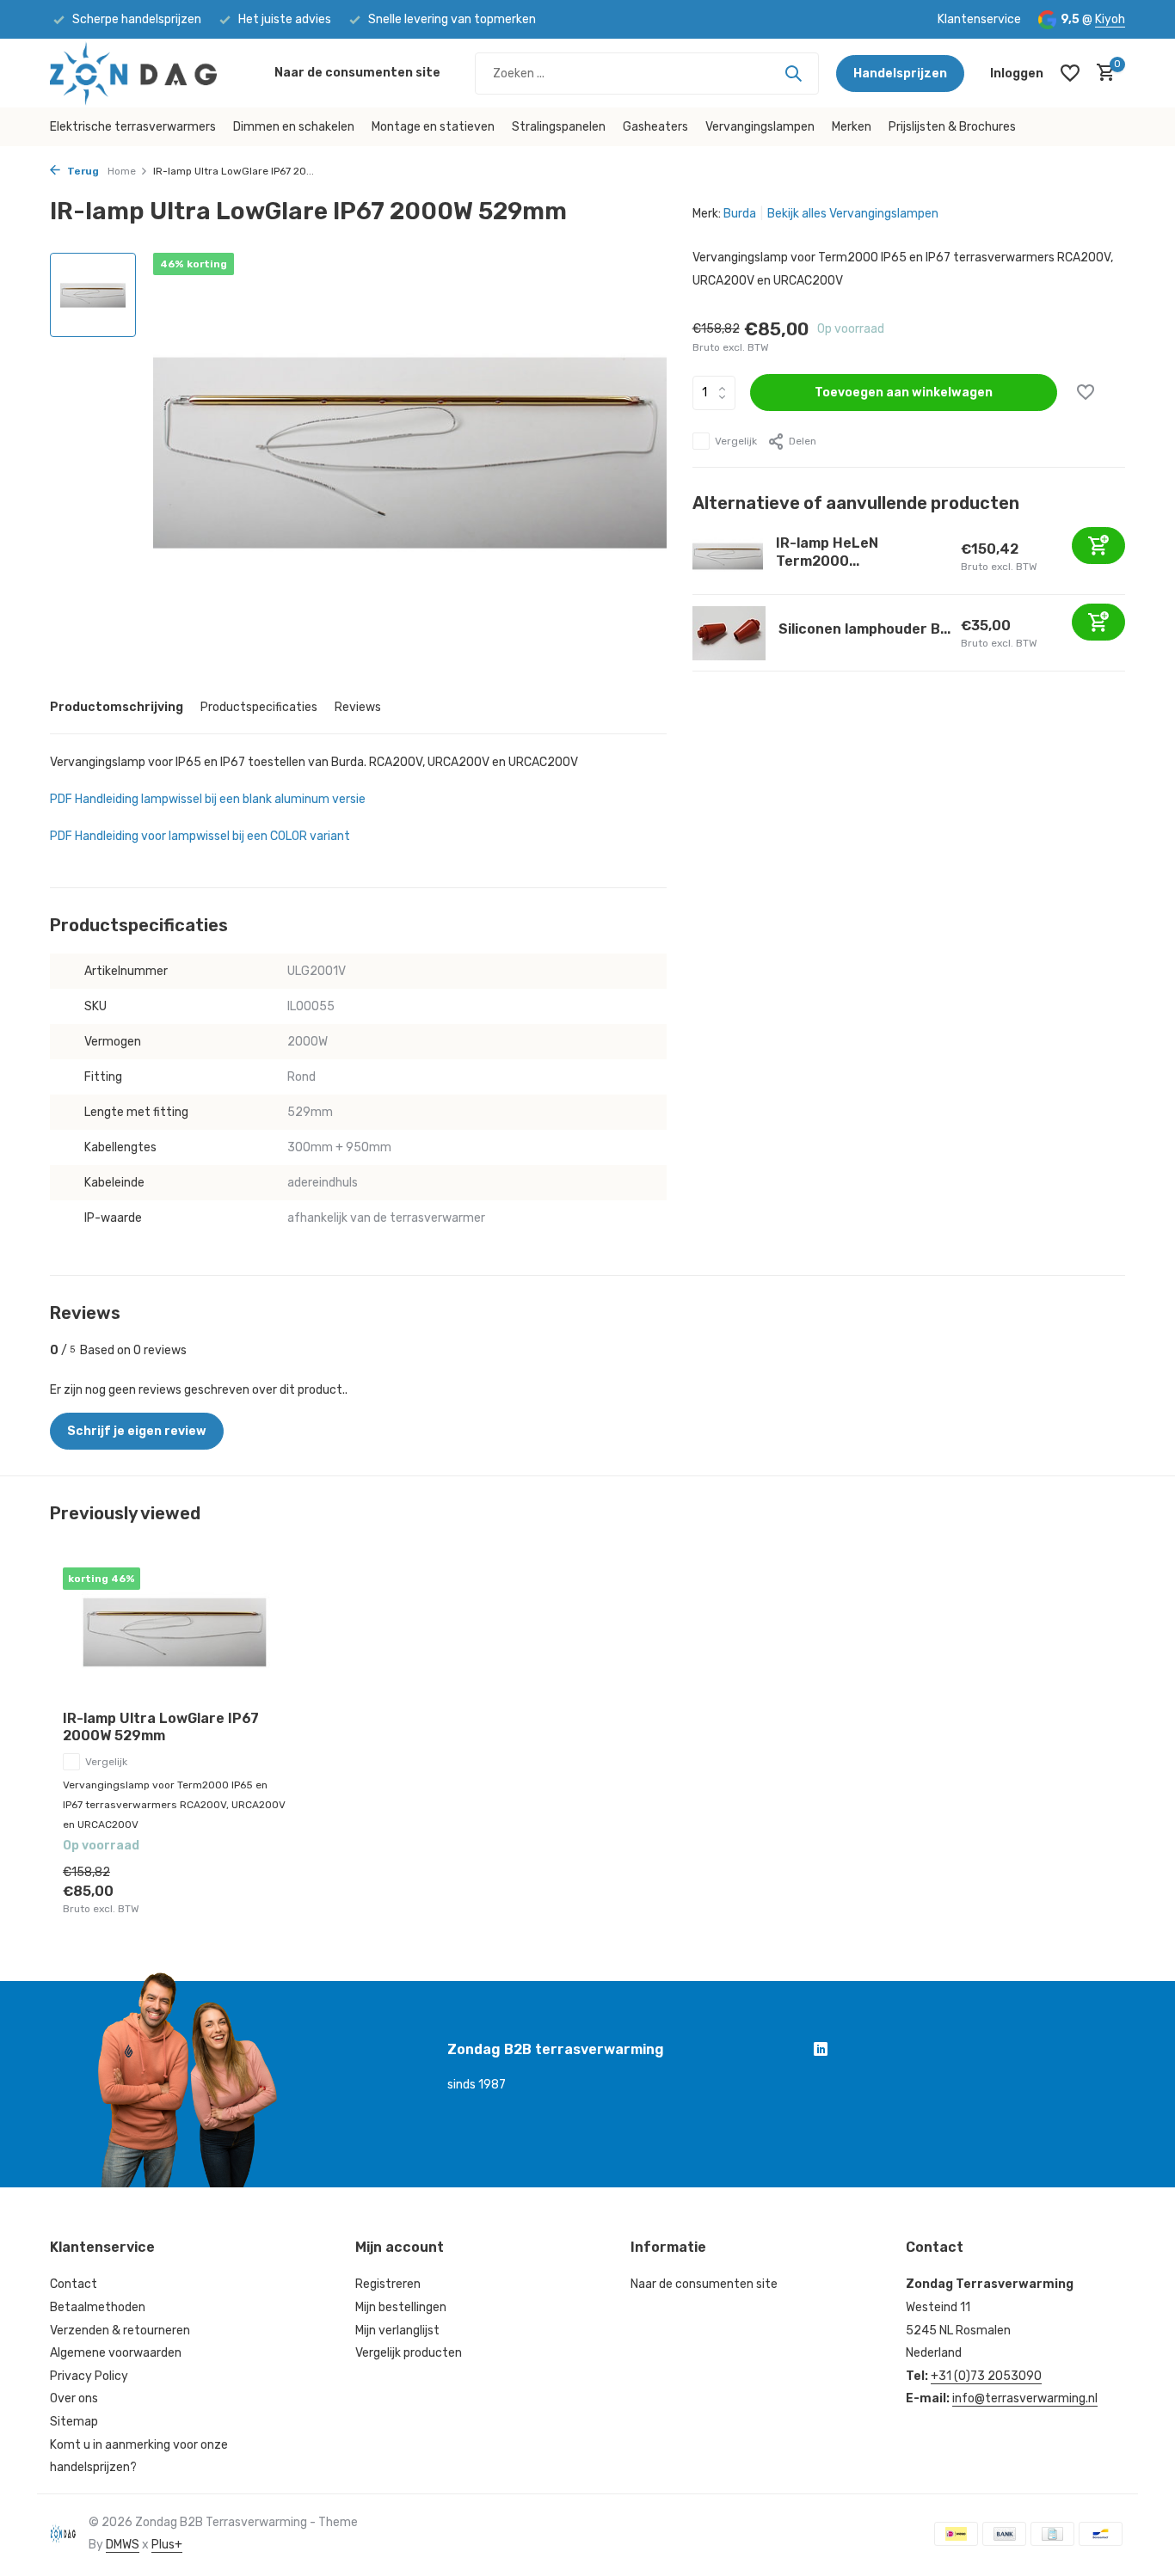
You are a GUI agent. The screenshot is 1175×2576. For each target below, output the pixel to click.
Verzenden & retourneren (120, 2331)
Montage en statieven (433, 127)
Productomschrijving (117, 707)
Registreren (388, 2284)
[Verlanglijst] (1070, 73)
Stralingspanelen (559, 127)
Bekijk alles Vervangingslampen (853, 214)
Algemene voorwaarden (116, 2353)
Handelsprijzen (900, 74)
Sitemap (74, 2422)
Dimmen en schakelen (294, 127)
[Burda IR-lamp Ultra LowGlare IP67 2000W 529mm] (175, 1632)
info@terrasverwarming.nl (1025, 2398)
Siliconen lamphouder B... (864, 629)
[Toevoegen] (1098, 546)
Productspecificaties (259, 707)
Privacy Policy (89, 2376)
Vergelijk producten (409, 2353)
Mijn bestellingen (401, 2307)
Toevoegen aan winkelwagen (904, 393)
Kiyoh (1110, 19)
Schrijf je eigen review (137, 1431)
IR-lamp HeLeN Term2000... (827, 552)
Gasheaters (655, 127)
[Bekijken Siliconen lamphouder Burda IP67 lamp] (729, 633)
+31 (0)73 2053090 (986, 2376)
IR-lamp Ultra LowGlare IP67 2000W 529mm (161, 1727)
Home (122, 171)
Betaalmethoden (98, 2307)
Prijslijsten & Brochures (952, 127)
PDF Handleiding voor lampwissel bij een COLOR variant (200, 836)
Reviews (358, 707)
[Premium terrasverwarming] (154, 73)
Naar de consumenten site (357, 73)
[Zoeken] (793, 73)
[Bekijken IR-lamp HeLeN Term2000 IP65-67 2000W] (728, 556)
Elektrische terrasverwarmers (133, 127)
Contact (74, 2284)
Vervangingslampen (760, 127)
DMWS (123, 2545)
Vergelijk (736, 441)
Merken (852, 127)
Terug (82, 171)
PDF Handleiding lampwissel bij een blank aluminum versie (208, 799)
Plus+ (167, 2545)
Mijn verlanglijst (397, 2331)
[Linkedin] (821, 2052)
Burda (740, 214)
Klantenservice (979, 19)
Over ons (74, 2398)
